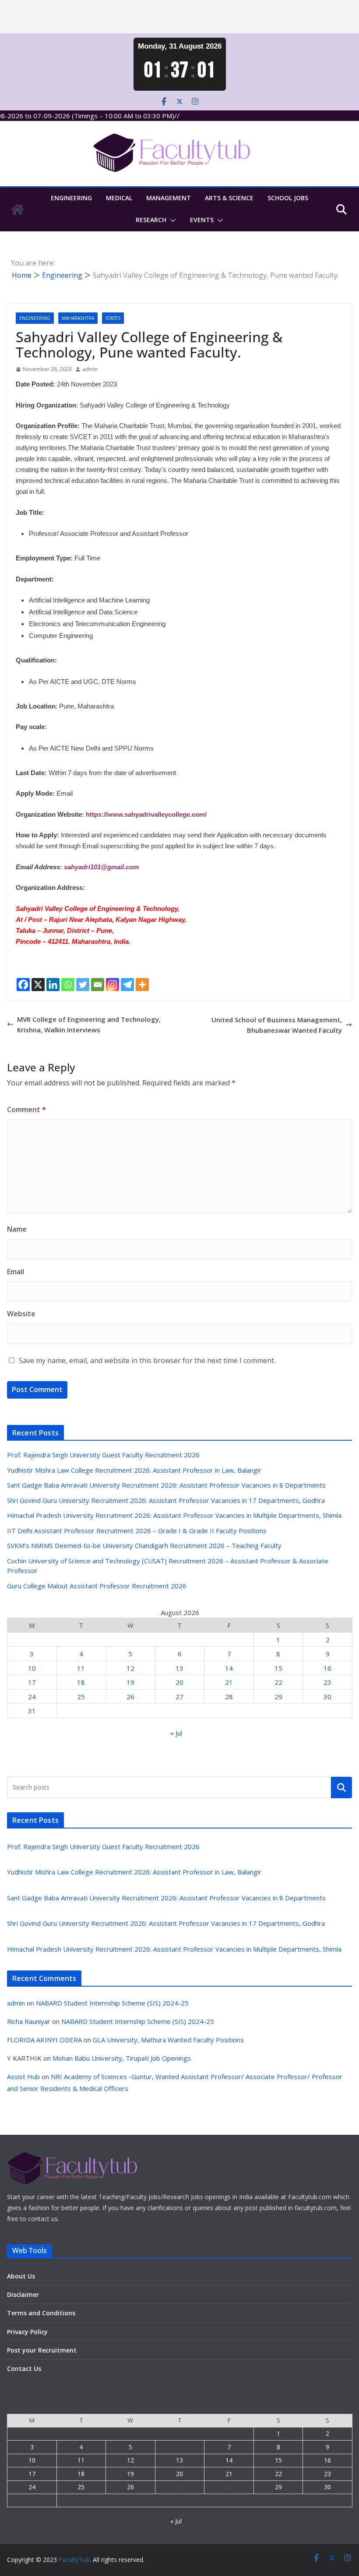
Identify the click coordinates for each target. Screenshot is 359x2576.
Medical (119, 198)
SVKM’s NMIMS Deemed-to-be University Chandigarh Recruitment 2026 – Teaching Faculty (144, 1545)
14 (229, 1668)
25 (81, 1697)
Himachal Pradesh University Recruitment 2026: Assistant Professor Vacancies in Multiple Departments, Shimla (174, 1515)
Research (151, 220)
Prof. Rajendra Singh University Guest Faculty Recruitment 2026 (103, 1455)
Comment (26, 1109)
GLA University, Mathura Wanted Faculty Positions (168, 2040)
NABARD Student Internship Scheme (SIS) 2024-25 (112, 2003)
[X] (38, 985)
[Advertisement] (179, 17)
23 (327, 1682)
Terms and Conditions (41, 2313)
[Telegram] (127, 985)
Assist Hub (23, 2076)
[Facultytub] (18, 209)
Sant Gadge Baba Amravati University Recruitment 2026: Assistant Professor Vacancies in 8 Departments (166, 1485)
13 (179, 1668)
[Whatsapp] (68, 985)
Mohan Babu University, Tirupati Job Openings (122, 2058)
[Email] (98, 985)
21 (229, 1682)
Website (21, 1314)
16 (327, 1668)
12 (130, 1668)
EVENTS (202, 220)
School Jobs (288, 198)
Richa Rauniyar (29, 2021)
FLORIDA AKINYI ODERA (44, 2040)
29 (278, 1697)
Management (169, 198)
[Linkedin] (53, 985)
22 (278, 1682)
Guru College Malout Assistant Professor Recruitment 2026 (97, 1586)
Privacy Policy (27, 2332)
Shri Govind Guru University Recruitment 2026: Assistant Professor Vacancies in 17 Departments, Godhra (166, 1500)
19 (130, 1682)
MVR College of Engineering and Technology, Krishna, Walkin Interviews (89, 1024)
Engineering (71, 198)
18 (81, 1682)
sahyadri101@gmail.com (101, 867)
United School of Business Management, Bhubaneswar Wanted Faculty (277, 1025)
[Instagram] (113, 985)
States (113, 318)
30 (327, 1697)
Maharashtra (78, 318)
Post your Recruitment (42, 2350)
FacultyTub (74, 2560)
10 (32, 1668)
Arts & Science (229, 198)
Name (17, 1229)
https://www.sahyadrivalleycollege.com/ (146, 814)
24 (32, 1697)
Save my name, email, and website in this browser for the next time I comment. (147, 1361)
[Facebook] (23, 985)
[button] (171, 220)
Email (16, 1272)
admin (90, 369)
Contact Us (24, 2369)
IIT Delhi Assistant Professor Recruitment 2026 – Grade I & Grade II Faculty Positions (137, 1531)
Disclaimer (23, 2294)
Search (341, 1787)
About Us (21, 2276)
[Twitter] (83, 985)
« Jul (176, 1733)
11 (81, 1668)
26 (130, 1697)
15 (278, 1668)
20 (179, 1682)
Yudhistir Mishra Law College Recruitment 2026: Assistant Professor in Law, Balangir (134, 1470)
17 (32, 1682)
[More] (142, 985)
